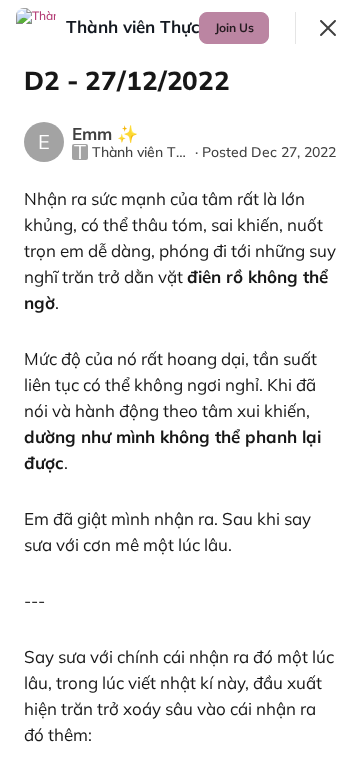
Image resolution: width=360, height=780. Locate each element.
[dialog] (180, 390)
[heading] (158, 27)
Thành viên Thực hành (141, 152)
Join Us (234, 27)
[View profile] (36, 28)
